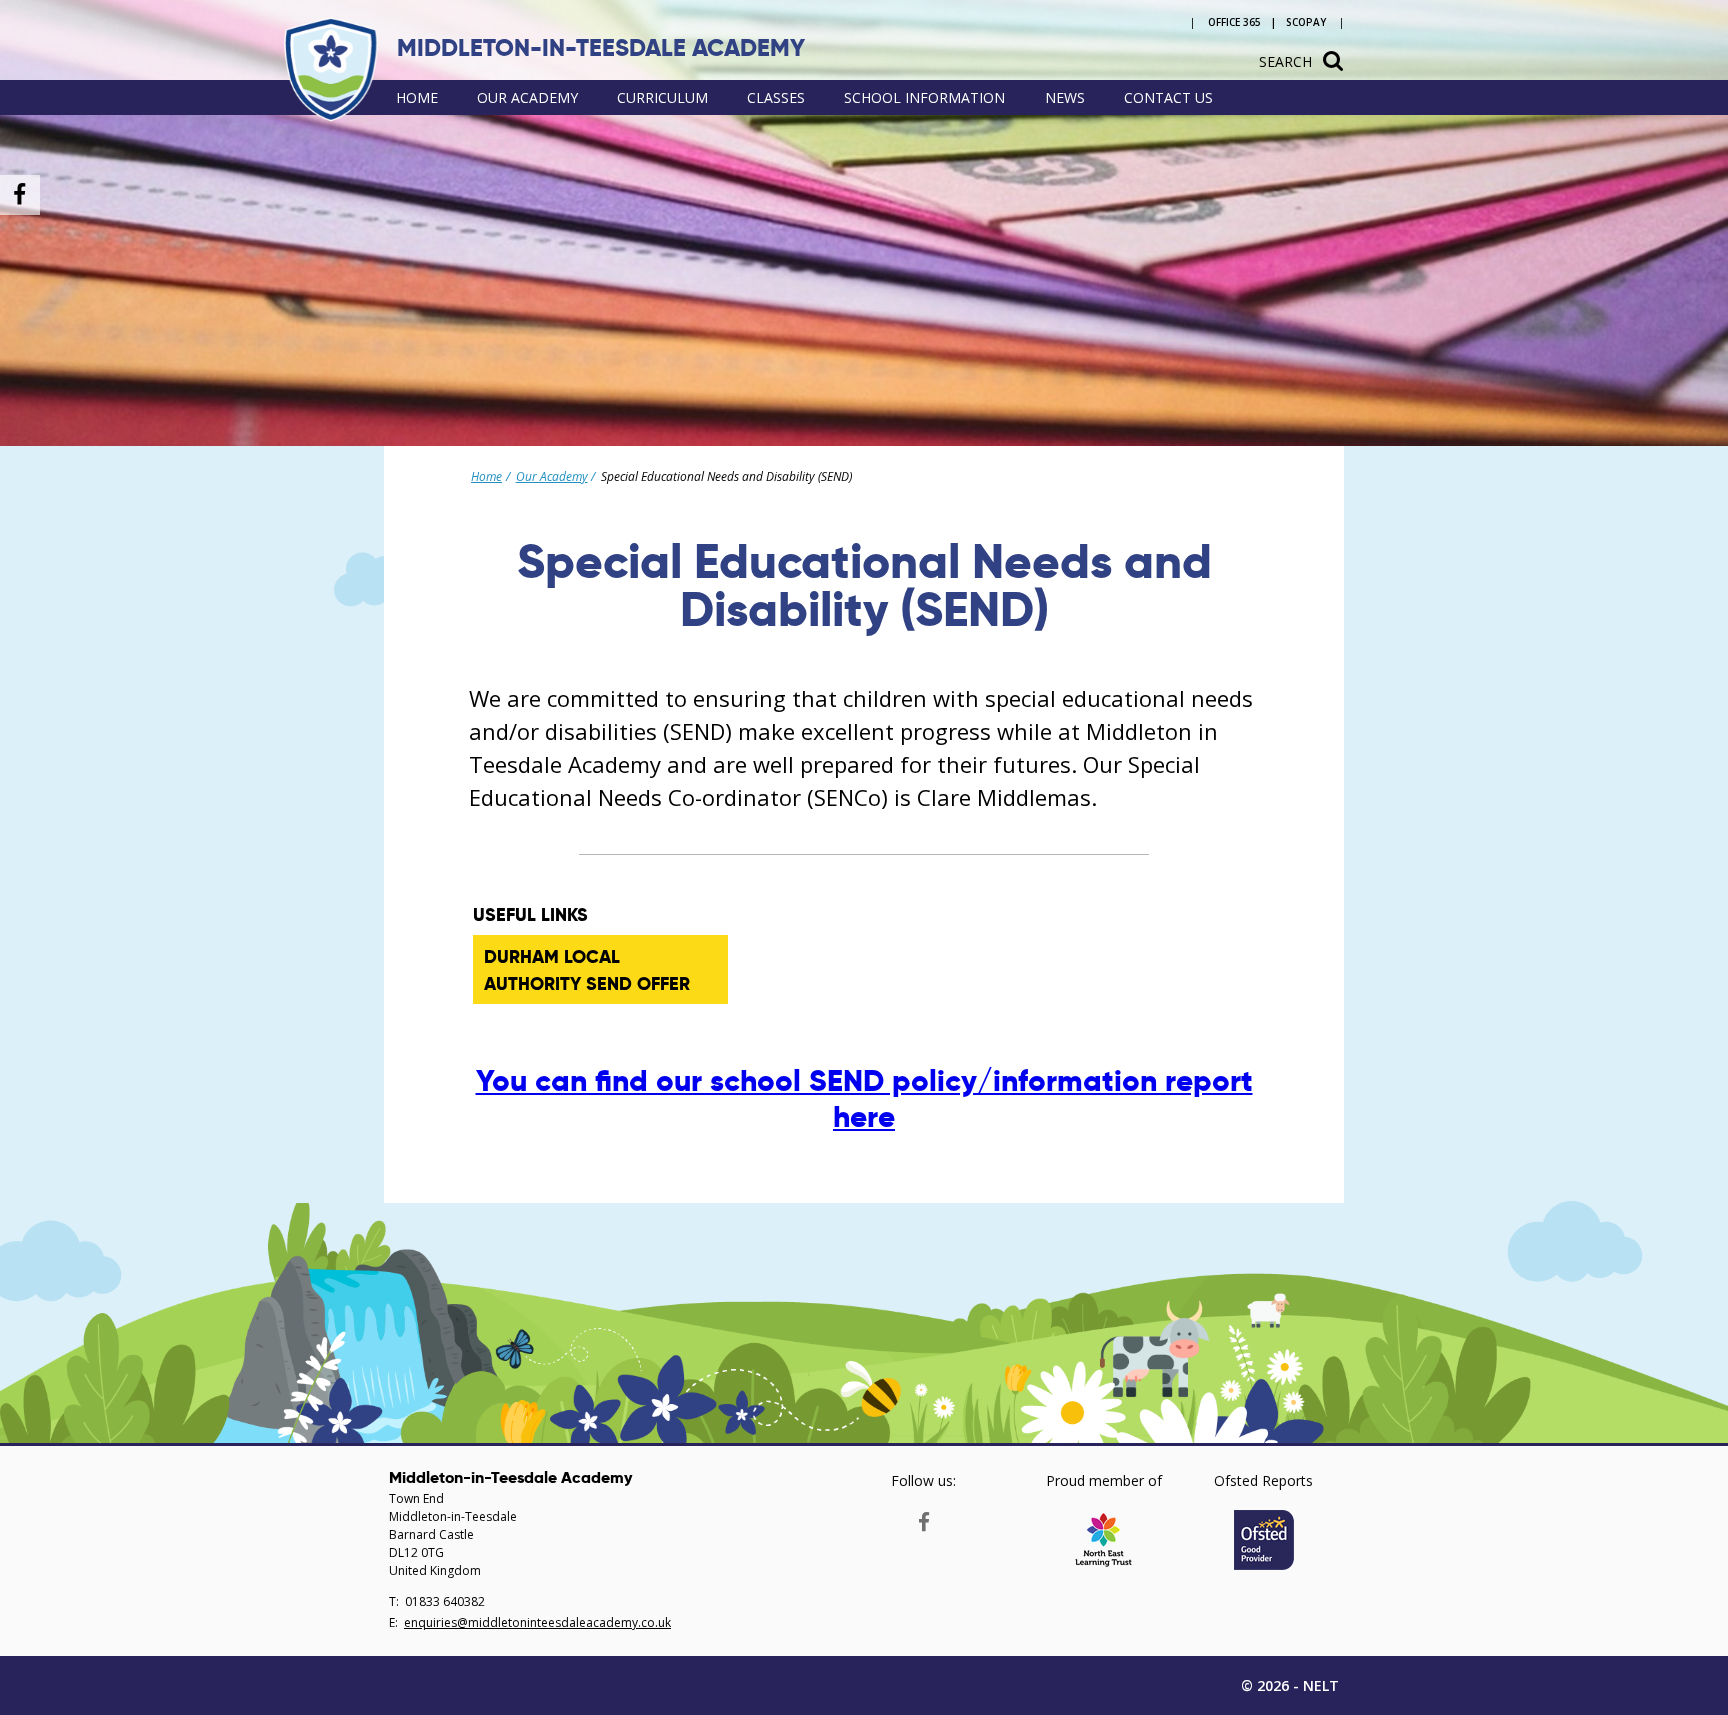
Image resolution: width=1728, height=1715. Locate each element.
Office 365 (1234, 22)
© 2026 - (1290, 1685)
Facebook (924, 1517)
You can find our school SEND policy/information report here (864, 1099)
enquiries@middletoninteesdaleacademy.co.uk (537, 1622)
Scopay (1306, 22)
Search (1285, 61)
